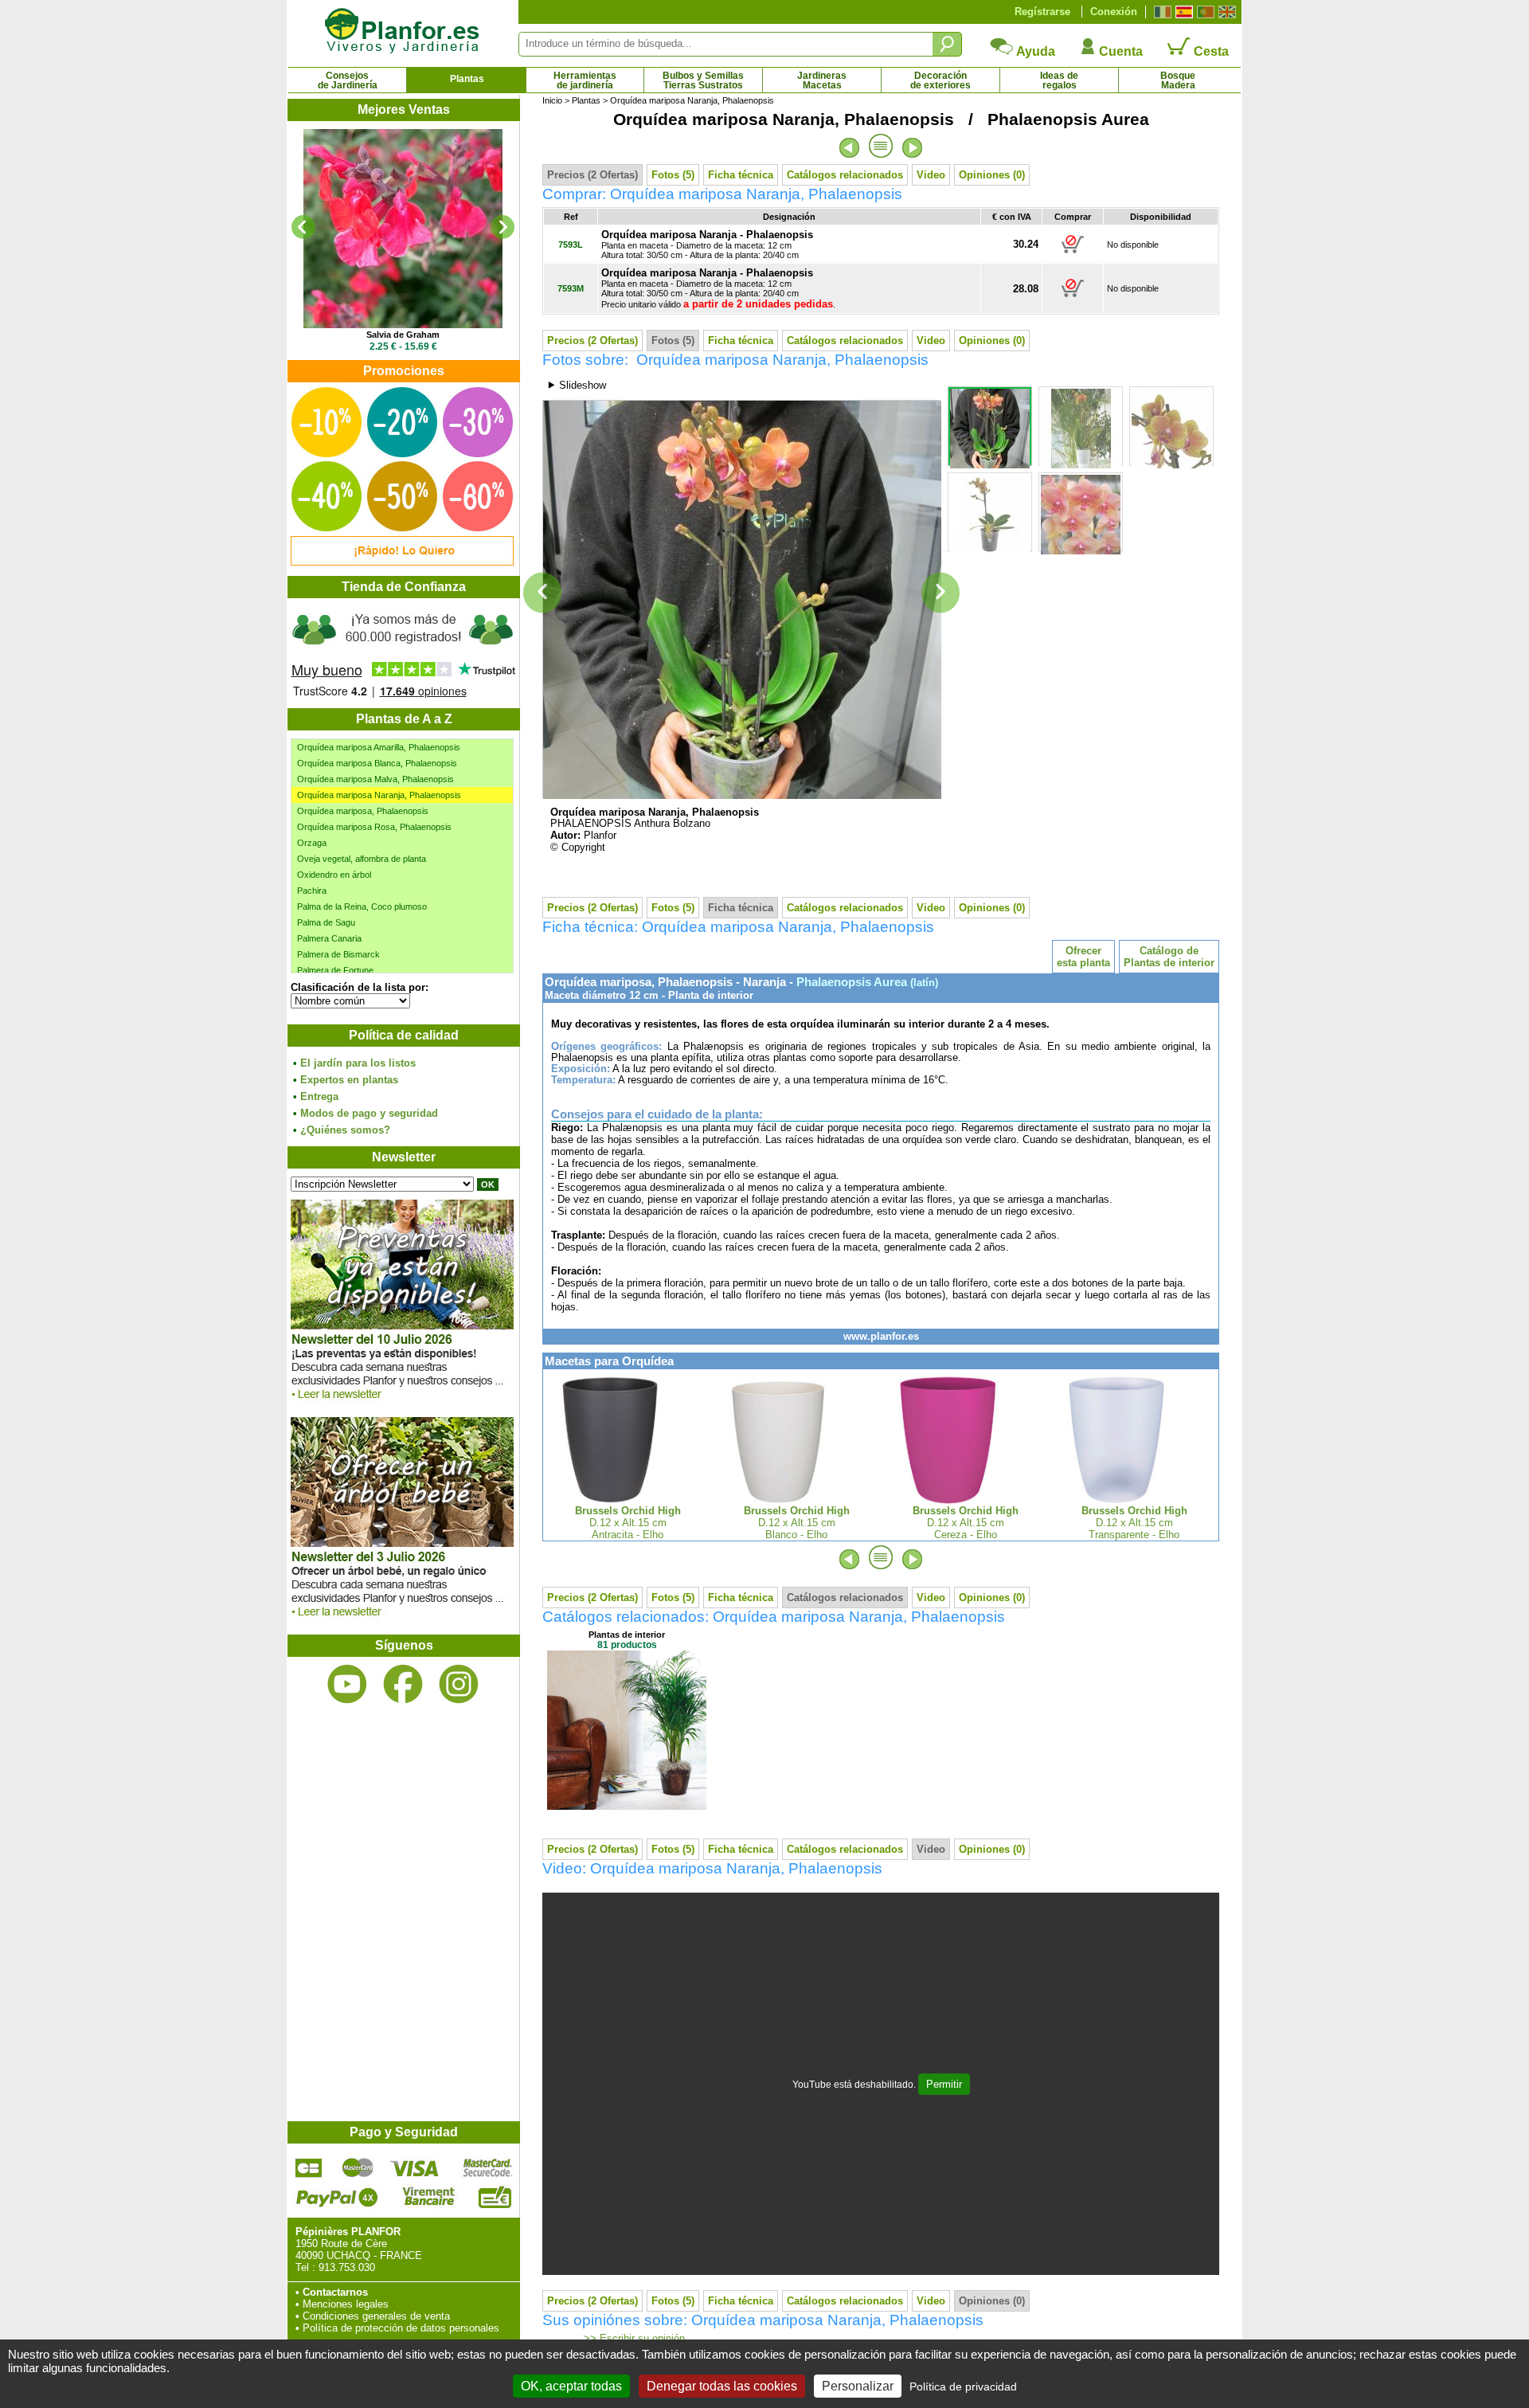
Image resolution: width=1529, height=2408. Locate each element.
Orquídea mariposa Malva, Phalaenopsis (375, 779)
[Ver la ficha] (403, 229)
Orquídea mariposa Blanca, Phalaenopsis (377, 763)
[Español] (1182, 12)
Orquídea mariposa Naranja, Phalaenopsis (379, 795)
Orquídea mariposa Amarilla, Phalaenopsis (379, 747)
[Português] (1204, 12)
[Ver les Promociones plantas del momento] (402, 562)
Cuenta (1119, 51)
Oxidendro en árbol (334, 875)
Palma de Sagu (326, 922)
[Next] (502, 227)
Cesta (1210, 51)
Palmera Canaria (329, 938)
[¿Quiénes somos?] (403, 653)
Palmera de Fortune (335, 970)
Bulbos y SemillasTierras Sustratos (703, 80)
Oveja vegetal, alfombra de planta (362, 859)
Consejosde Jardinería (348, 80)
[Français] (1161, 12)
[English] (1225, 12)
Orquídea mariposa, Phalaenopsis (363, 811)
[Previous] (303, 227)
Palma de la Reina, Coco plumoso (362, 906)
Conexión (1114, 12)
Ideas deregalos (1059, 80)
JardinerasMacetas (822, 80)
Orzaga (312, 843)
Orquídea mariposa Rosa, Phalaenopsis (374, 827)
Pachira (312, 891)
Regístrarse (1042, 12)
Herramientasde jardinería (585, 80)
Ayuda (1034, 51)
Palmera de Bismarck (338, 954)
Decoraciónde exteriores (940, 80)
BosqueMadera (1178, 80)
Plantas (467, 79)
